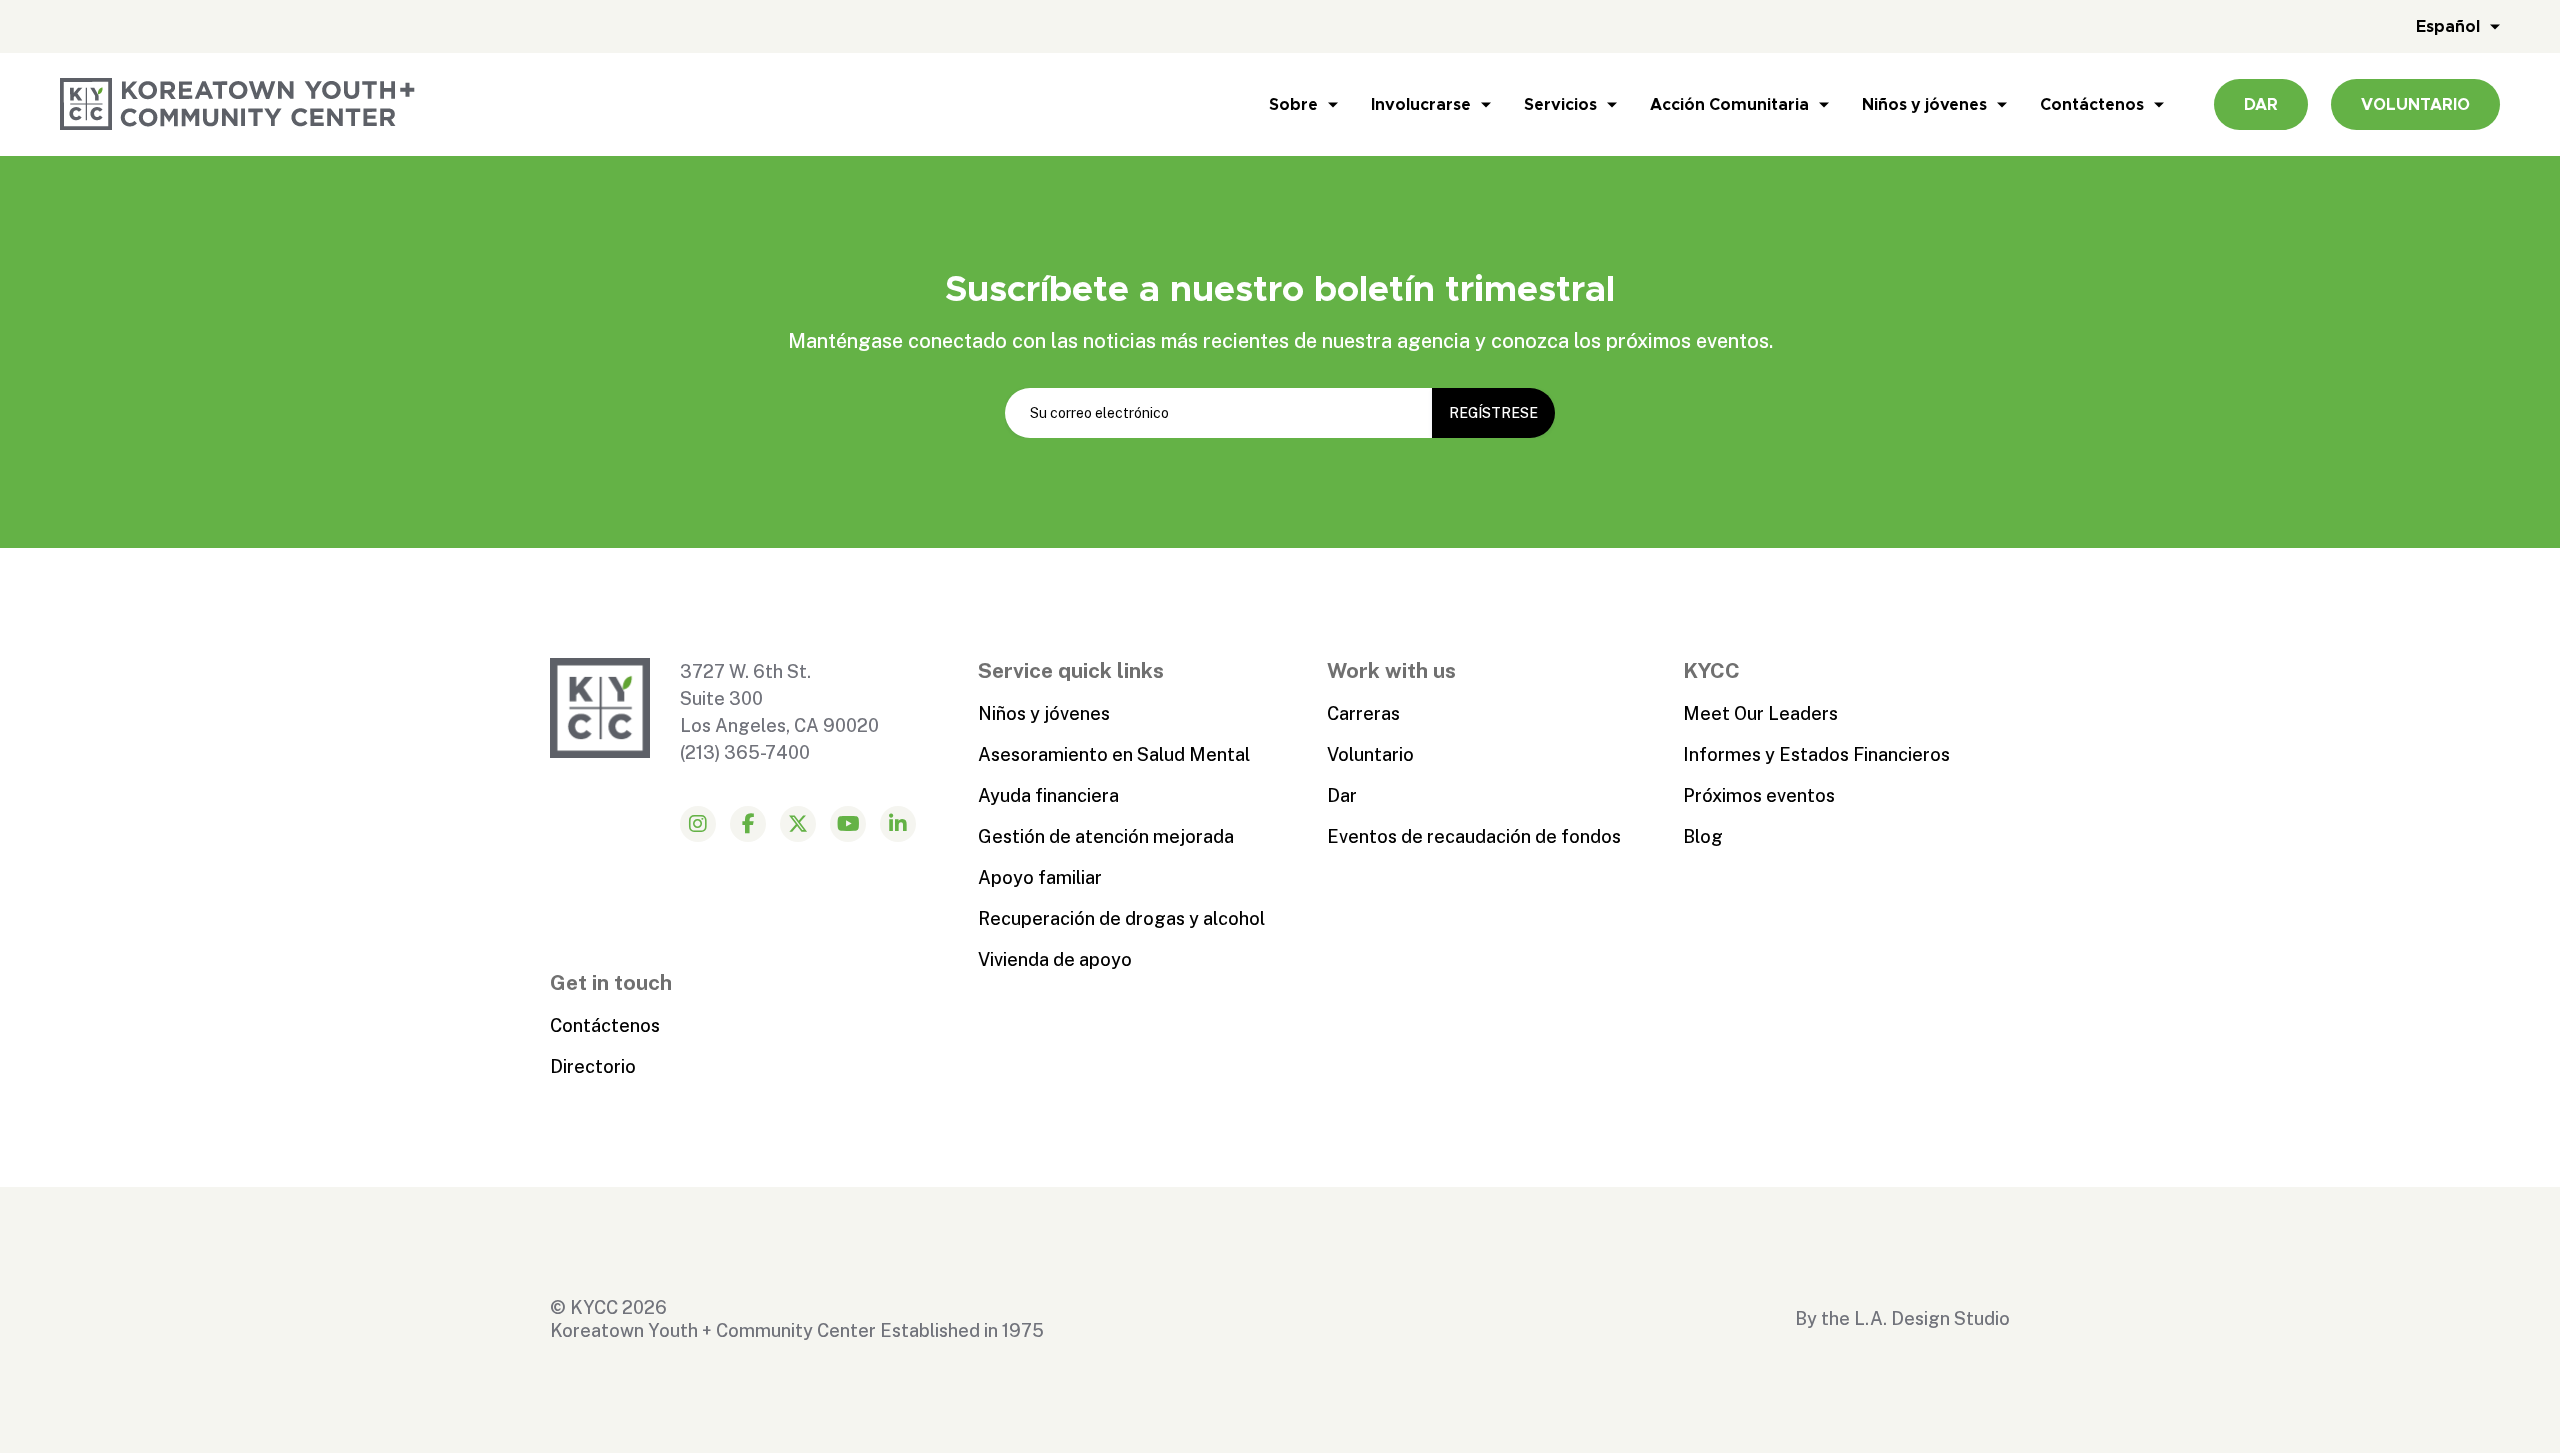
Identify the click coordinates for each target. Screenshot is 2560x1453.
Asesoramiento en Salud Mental (1114, 754)
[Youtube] (848, 824)
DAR (2261, 104)
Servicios (1560, 104)
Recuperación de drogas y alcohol (1121, 918)
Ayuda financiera (1048, 795)
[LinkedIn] (898, 824)
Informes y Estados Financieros (1816, 754)
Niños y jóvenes (1924, 104)
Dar (1342, 795)
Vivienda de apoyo (1055, 959)
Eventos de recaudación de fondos (1474, 836)
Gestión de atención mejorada (1106, 836)
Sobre (1293, 104)
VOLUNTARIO (2415, 104)
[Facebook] (748, 824)
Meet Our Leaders (1760, 713)
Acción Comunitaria (1729, 104)
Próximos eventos (1759, 795)
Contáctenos (2092, 104)
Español (2448, 26)
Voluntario (1370, 754)
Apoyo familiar (1040, 877)
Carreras (1363, 713)
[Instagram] (698, 824)
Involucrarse (1421, 104)
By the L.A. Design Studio (1902, 1318)
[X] (798, 824)
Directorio (593, 1066)
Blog (1703, 836)
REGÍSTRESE (1493, 413)
